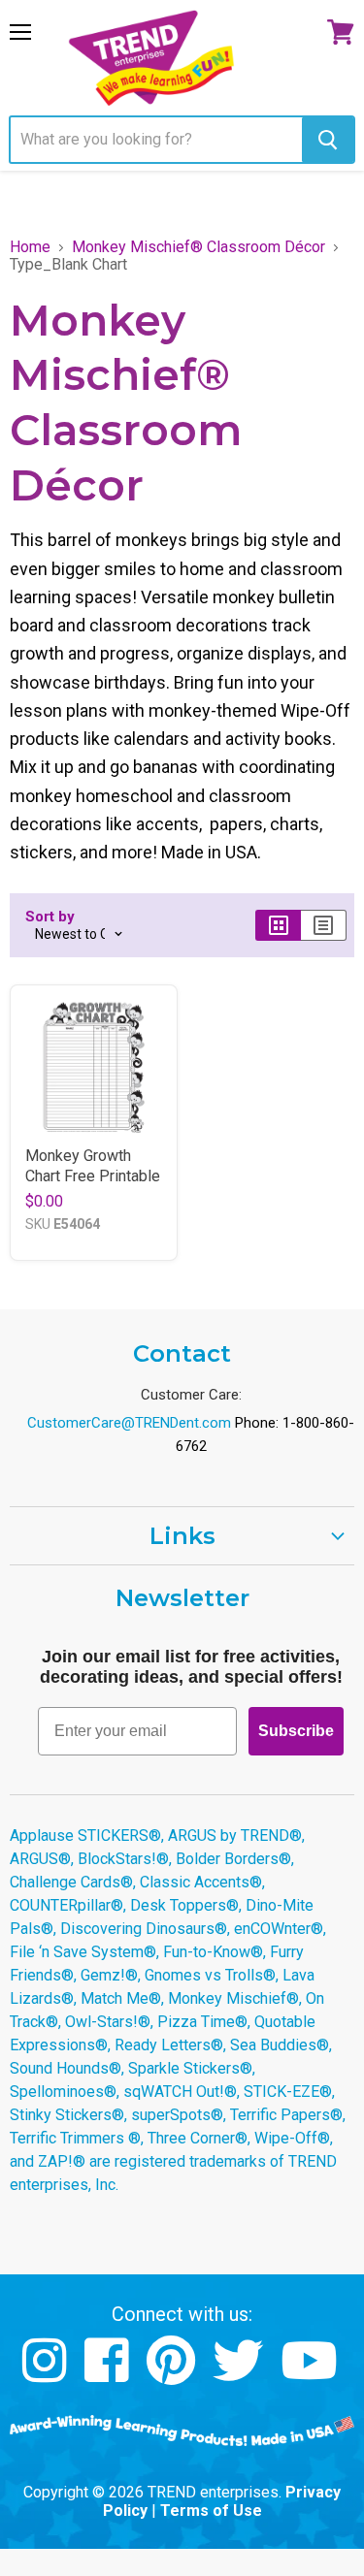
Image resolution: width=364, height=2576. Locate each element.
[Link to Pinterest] (173, 2375)
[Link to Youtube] (312, 2375)
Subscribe (296, 1731)
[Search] (328, 140)
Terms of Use (211, 2511)
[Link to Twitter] (240, 2375)
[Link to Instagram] (47, 2375)
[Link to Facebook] (109, 2375)
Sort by (50, 917)
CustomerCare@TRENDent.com (129, 1423)
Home (30, 247)
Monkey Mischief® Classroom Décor (199, 247)
